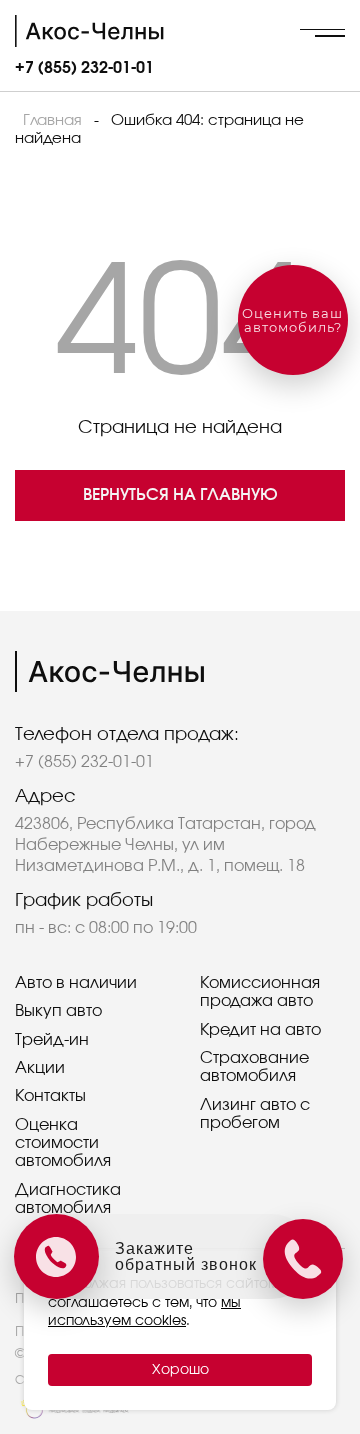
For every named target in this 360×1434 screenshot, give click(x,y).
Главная (52, 120)
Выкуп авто (58, 1011)
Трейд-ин (52, 1040)
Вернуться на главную (180, 495)
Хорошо (180, 1370)
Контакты (50, 1096)
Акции (40, 1068)
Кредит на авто (260, 1030)
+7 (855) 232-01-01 (84, 68)
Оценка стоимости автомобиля (63, 1143)
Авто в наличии (76, 983)
